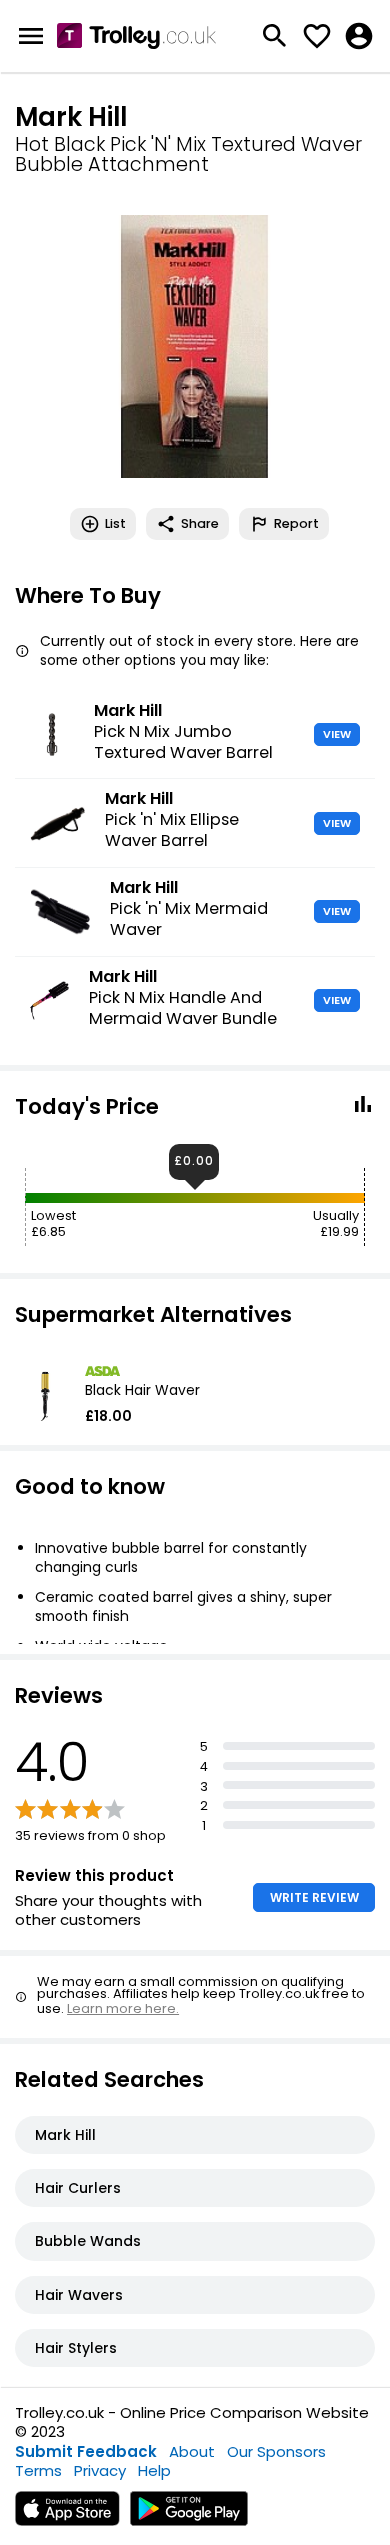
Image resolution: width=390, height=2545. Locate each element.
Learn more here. (123, 2008)
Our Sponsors (276, 2451)
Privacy (100, 2470)
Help (154, 2470)
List (115, 523)
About (192, 2451)
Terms (38, 2470)
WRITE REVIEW (314, 1897)
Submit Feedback (86, 2451)
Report (296, 523)
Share (200, 523)
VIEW (337, 734)
